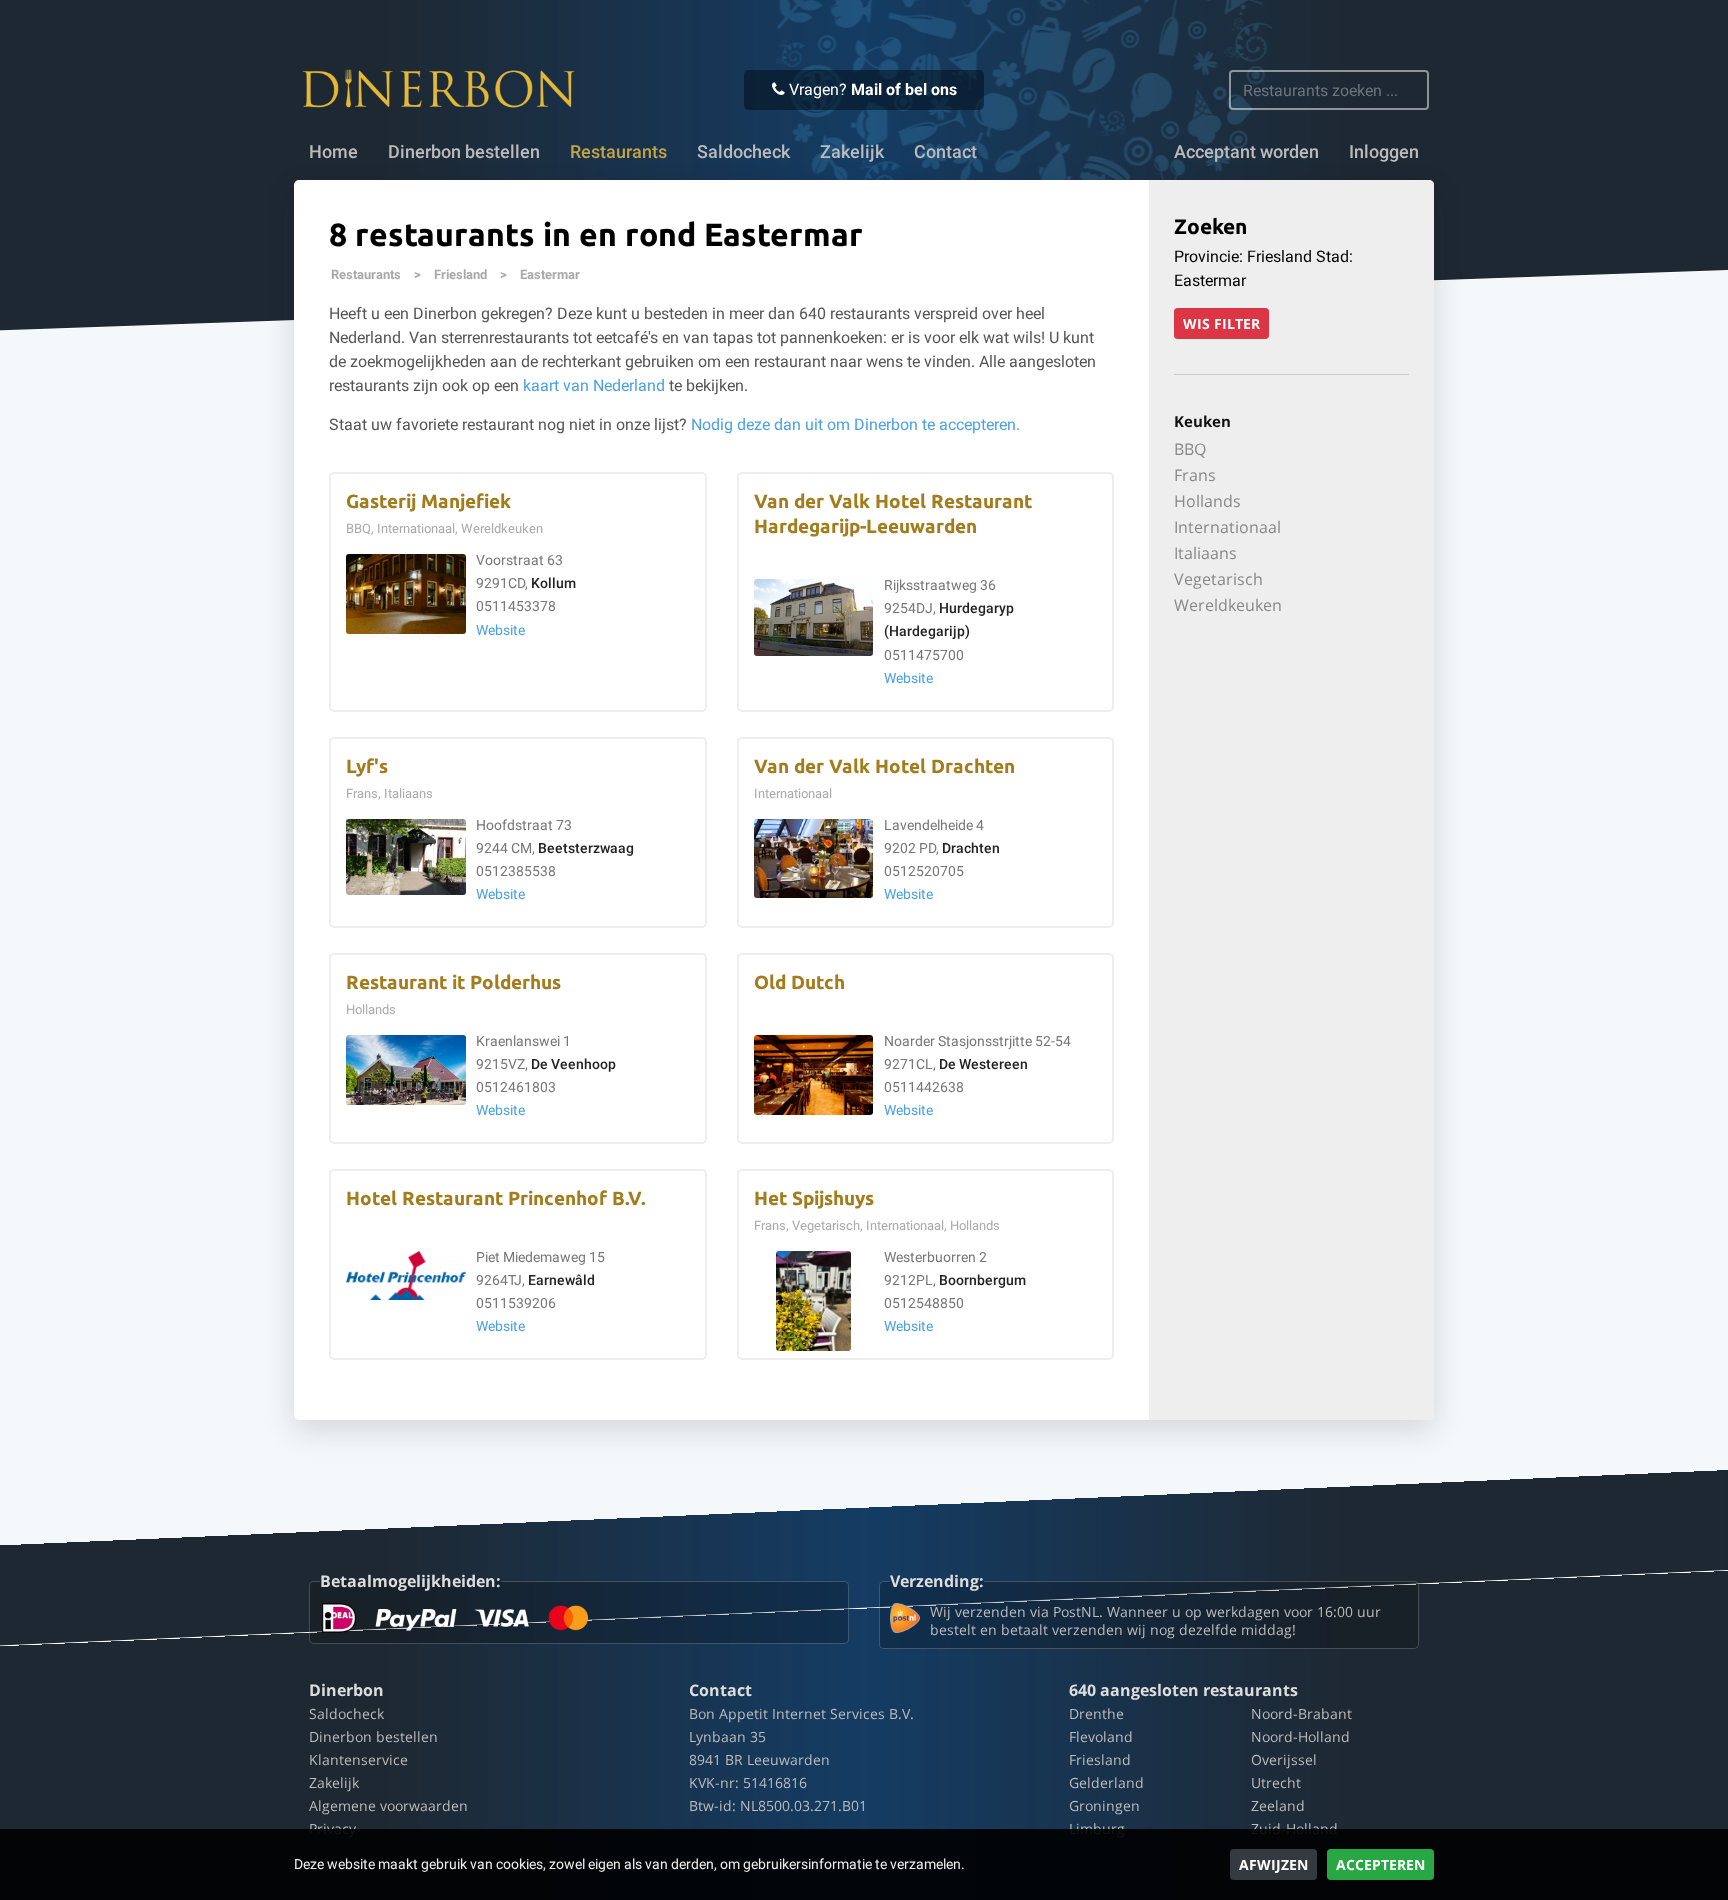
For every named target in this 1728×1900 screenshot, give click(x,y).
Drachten (971, 848)
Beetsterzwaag (586, 848)
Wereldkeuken (1228, 605)
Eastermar (550, 274)
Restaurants (366, 274)
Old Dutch (799, 982)
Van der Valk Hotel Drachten (884, 766)
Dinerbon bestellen (464, 152)
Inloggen (1384, 152)
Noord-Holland (1300, 1736)
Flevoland (1101, 1736)
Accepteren (1380, 1864)
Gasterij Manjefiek (428, 501)
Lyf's (367, 766)
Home (333, 152)
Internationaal (1227, 527)
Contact (945, 152)
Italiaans (1205, 553)
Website (500, 630)
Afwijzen (1273, 1864)
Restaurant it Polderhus (453, 982)
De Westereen (983, 1064)
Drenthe (1096, 1713)
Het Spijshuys (814, 1198)
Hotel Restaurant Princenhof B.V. (496, 1198)
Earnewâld (561, 1280)
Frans (1195, 475)
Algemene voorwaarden (388, 1805)
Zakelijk (852, 152)
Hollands (1207, 501)
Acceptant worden (1246, 152)
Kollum (553, 583)
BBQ (1190, 449)
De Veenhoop (573, 1064)
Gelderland (1106, 1782)
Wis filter (1221, 323)
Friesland (460, 274)
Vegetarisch (1218, 579)
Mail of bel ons (904, 89)
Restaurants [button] (618, 152)
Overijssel (1284, 1759)
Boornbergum (982, 1280)
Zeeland (1278, 1805)
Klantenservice (358, 1759)
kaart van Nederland (594, 385)
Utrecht (1276, 1782)
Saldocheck (743, 152)
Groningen (1104, 1805)
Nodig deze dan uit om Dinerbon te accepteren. (855, 424)
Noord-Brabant (1301, 1713)
